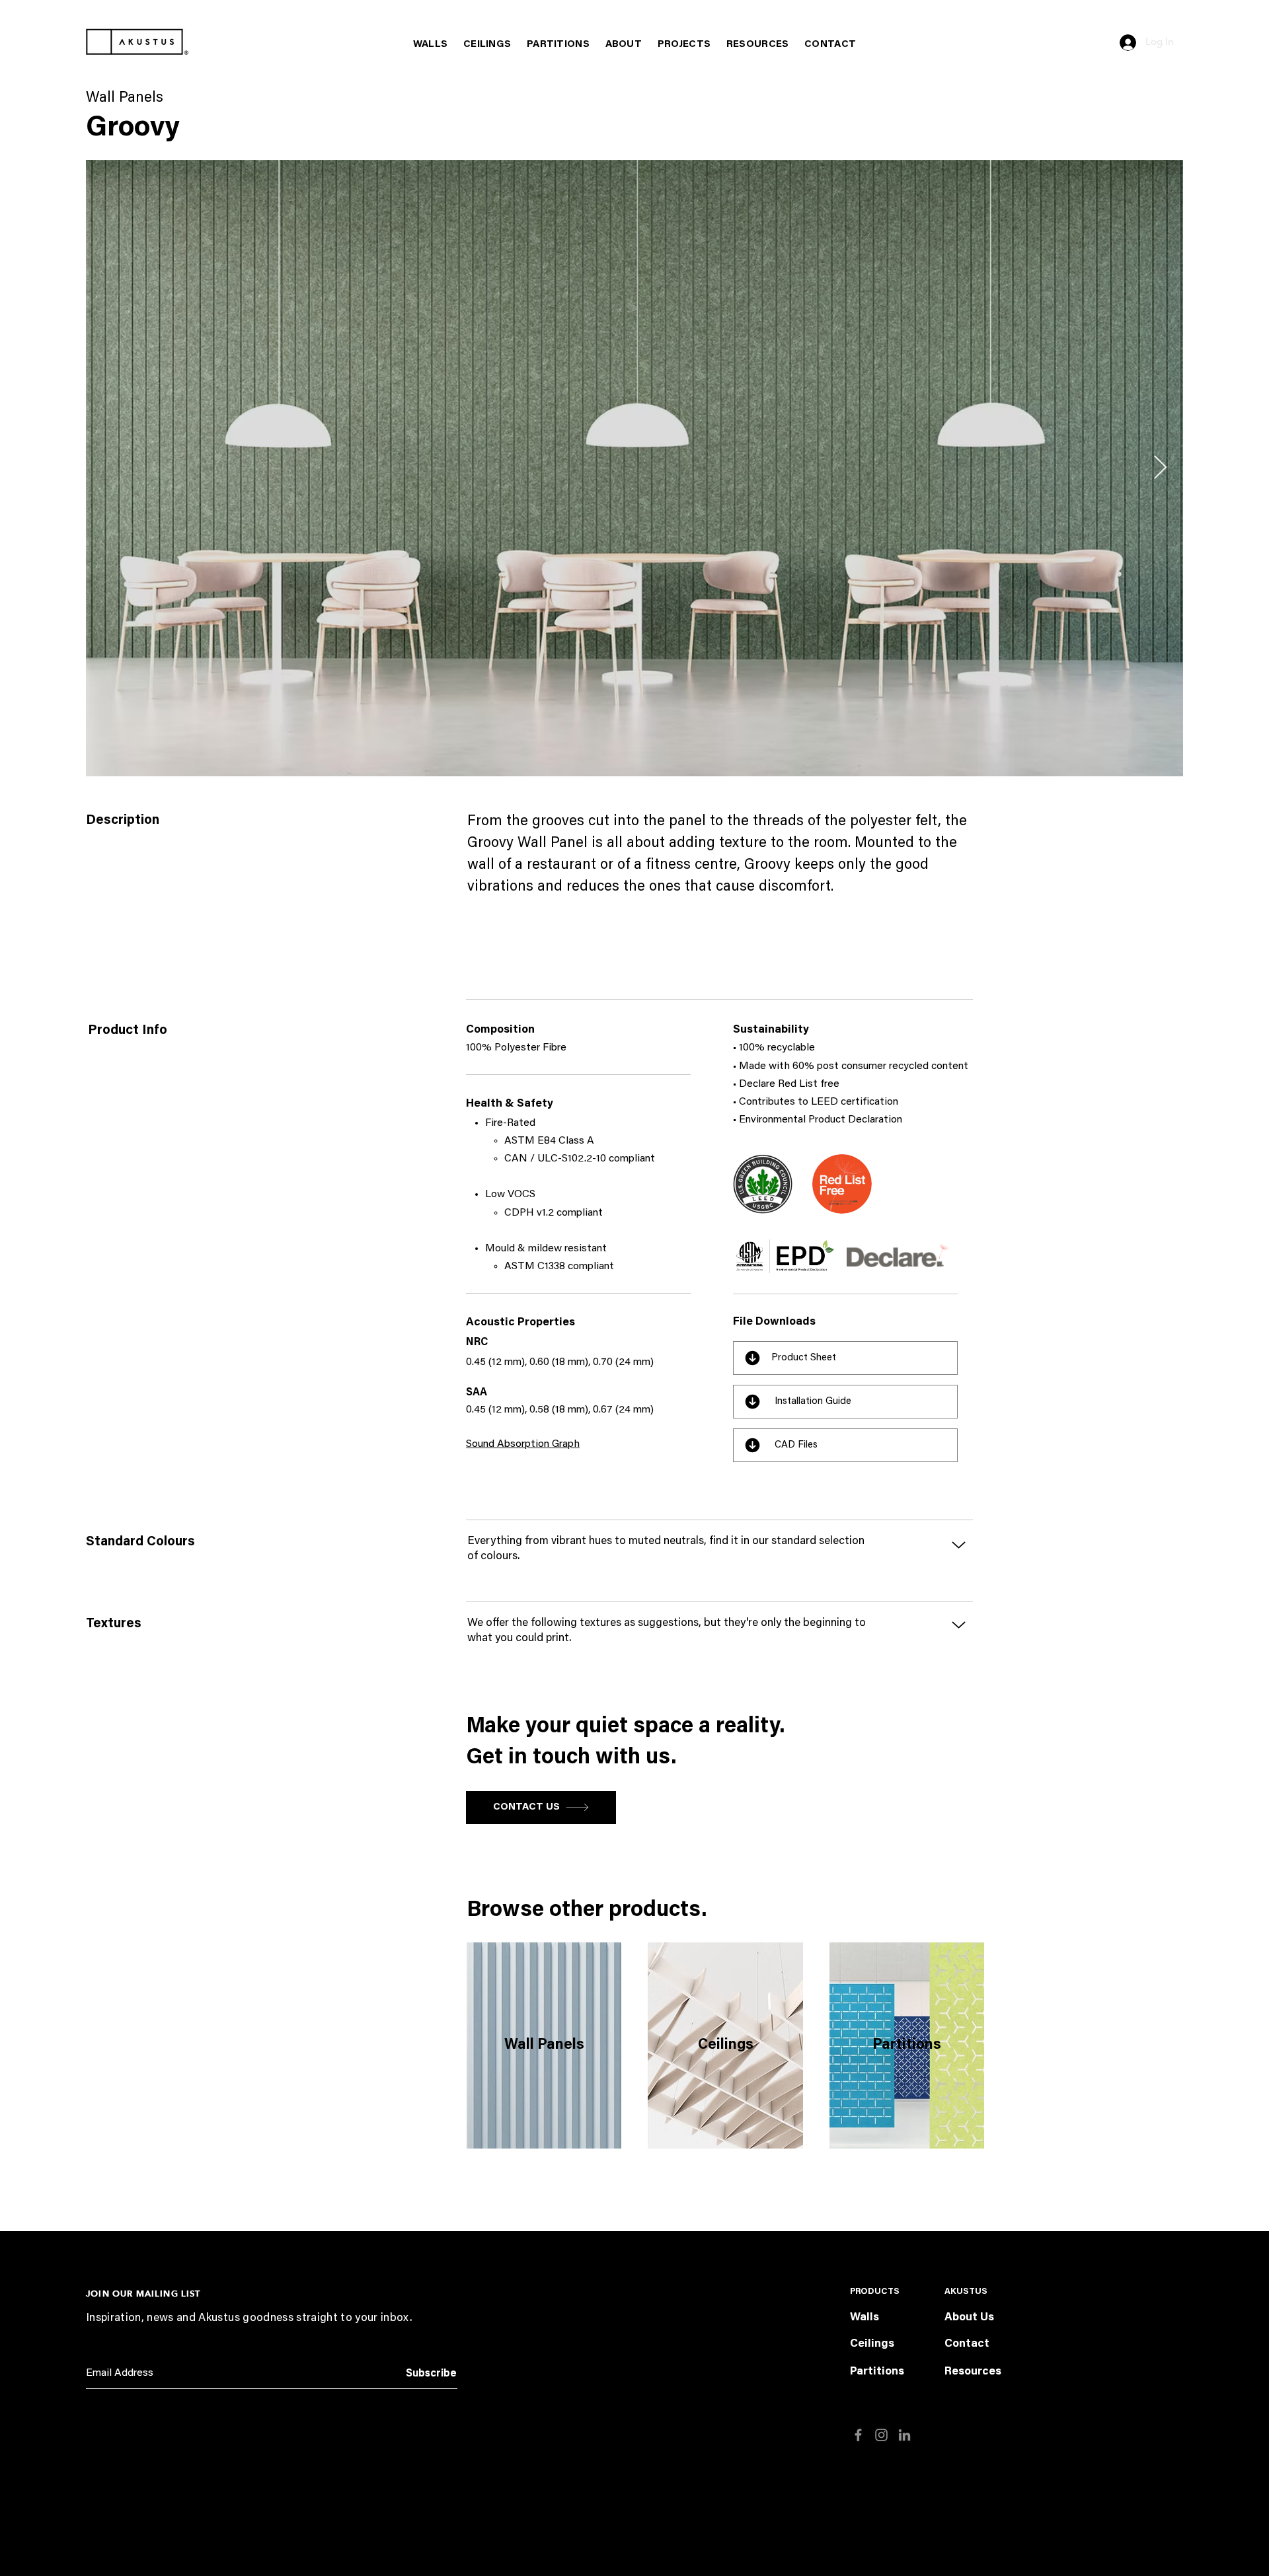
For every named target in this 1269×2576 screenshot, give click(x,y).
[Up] (959, 1545)
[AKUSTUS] (137, 42)
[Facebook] (858, 2435)
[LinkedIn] (904, 2435)
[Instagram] (881, 2435)
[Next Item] (1160, 468)
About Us (969, 2318)
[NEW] (763, 1184)
